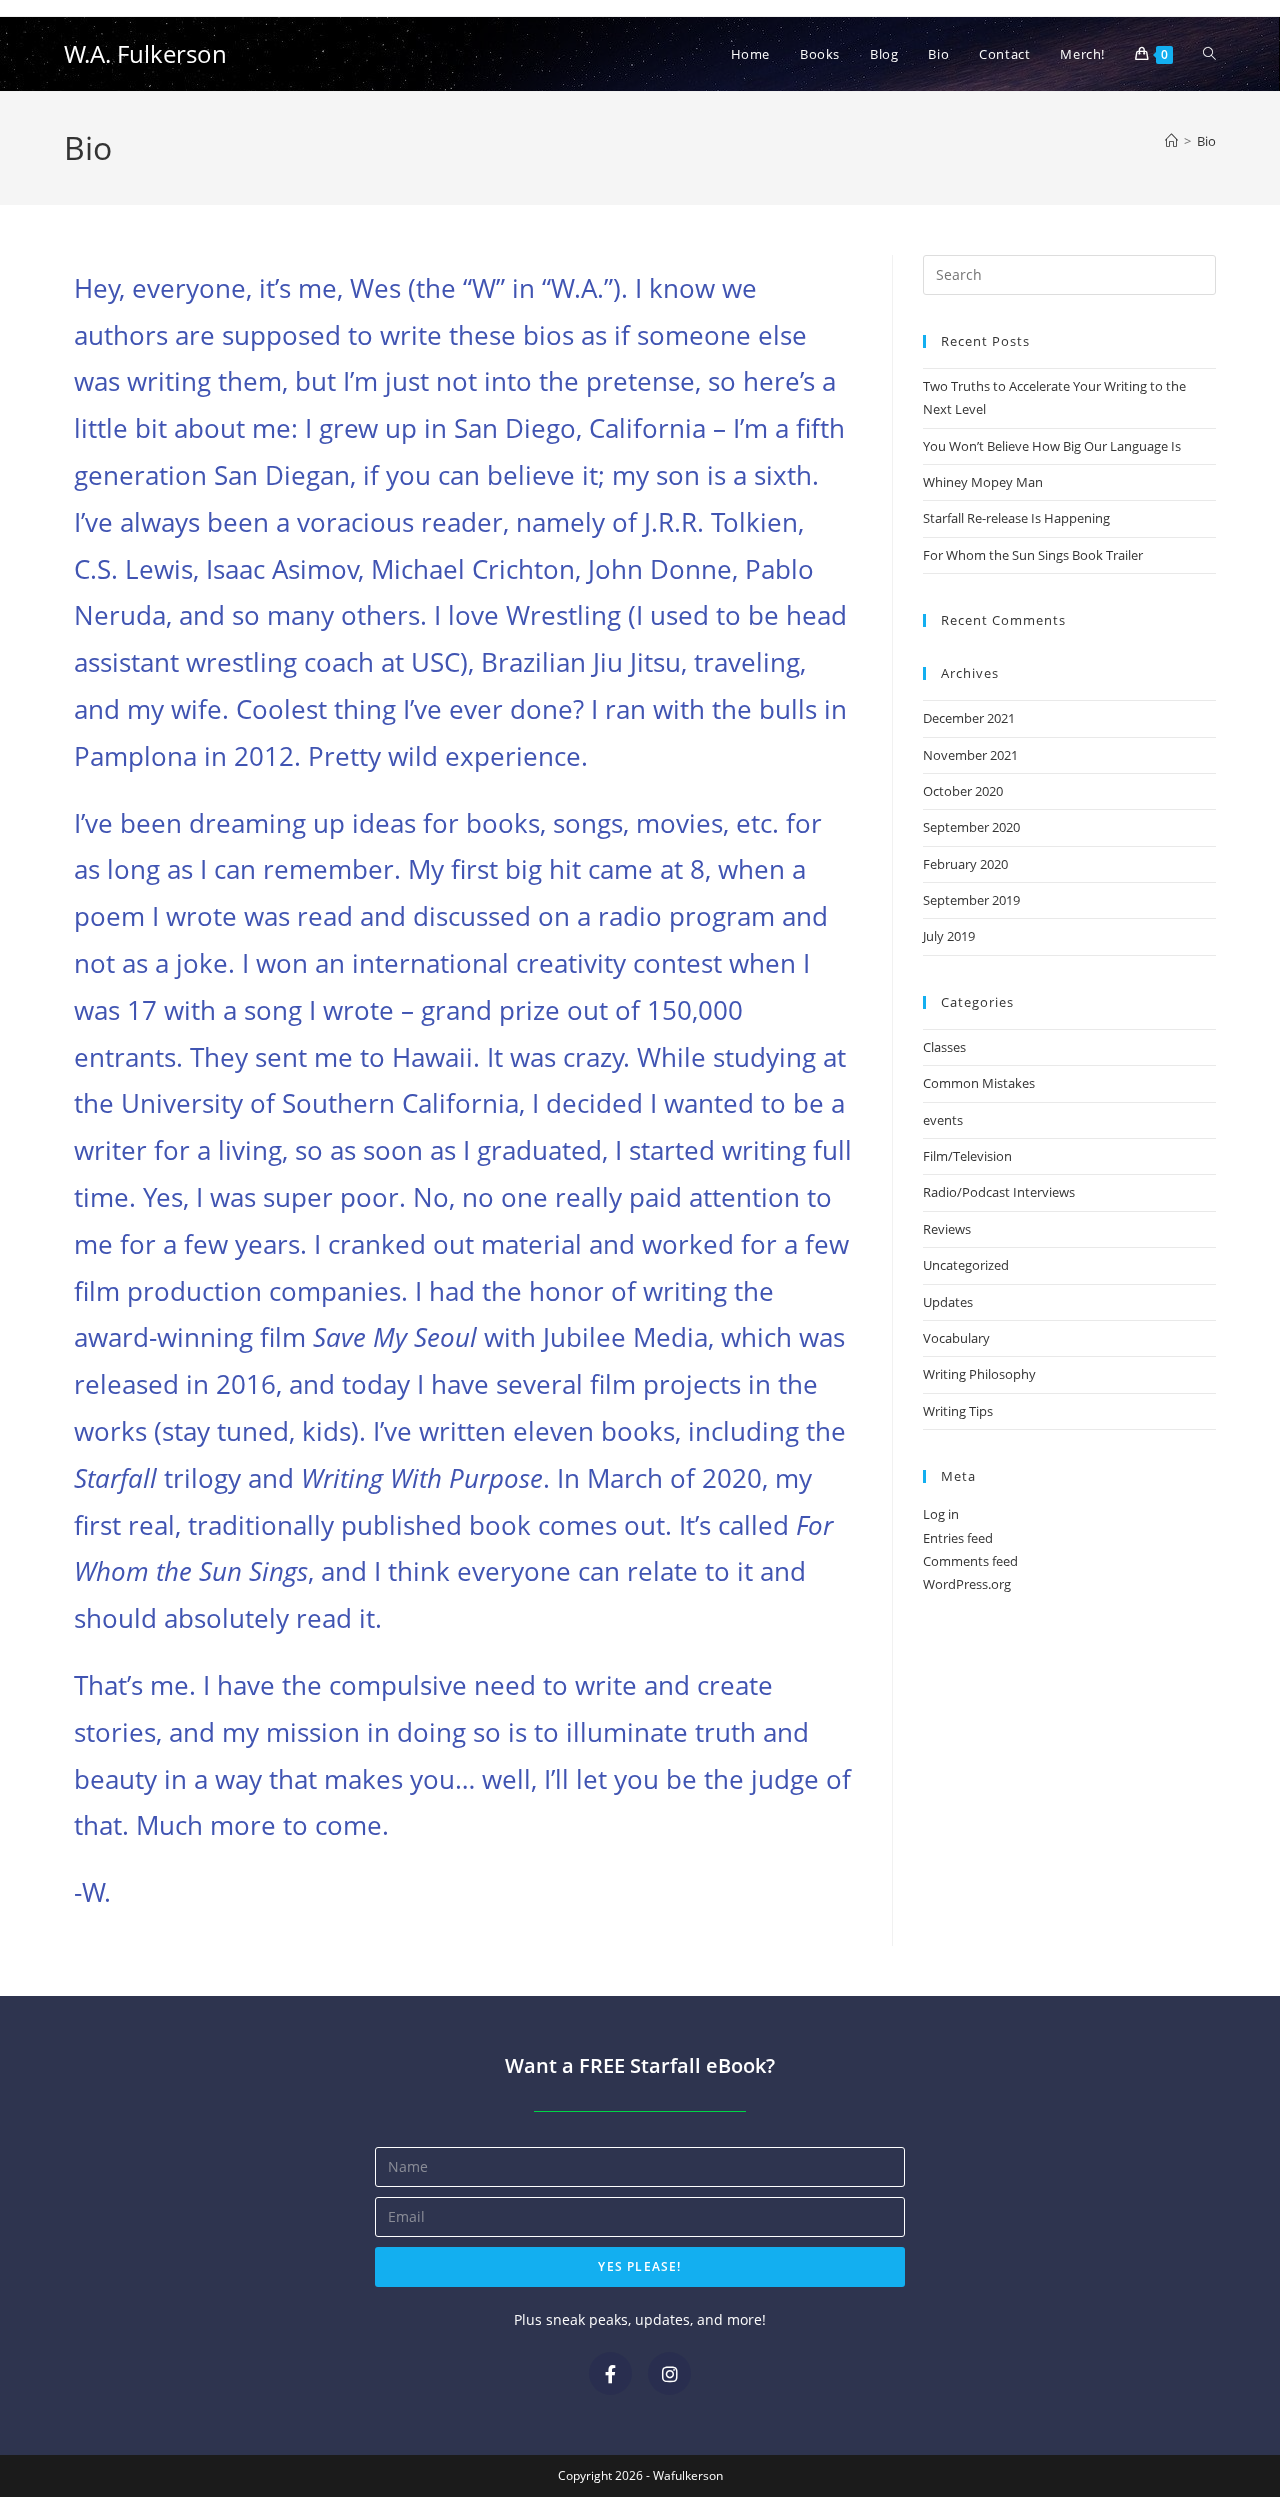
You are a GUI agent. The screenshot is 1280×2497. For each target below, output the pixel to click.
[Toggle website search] (1209, 54)
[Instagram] (669, 2373)
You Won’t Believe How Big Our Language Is (1052, 446)
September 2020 (971, 827)
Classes (944, 1047)
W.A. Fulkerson (145, 53)
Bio (1206, 141)
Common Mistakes (979, 1083)
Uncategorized (966, 1265)
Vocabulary (956, 1338)
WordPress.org (967, 1584)
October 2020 (963, 791)
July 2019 (949, 936)
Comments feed (970, 1561)
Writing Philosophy (979, 1374)
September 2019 (971, 900)
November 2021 (970, 755)
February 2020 (965, 864)
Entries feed (958, 1538)
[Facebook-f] (610, 2373)
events (943, 1120)
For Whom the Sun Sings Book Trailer (1033, 555)
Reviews (947, 1229)
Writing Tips (958, 1411)
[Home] (1171, 141)
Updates (948, 1302)
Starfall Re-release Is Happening (1016, 518)
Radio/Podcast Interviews (999, 1192)
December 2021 (969, 718)
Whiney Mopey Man (983, 482)
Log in (941, 1514)
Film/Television (967, 1156)
